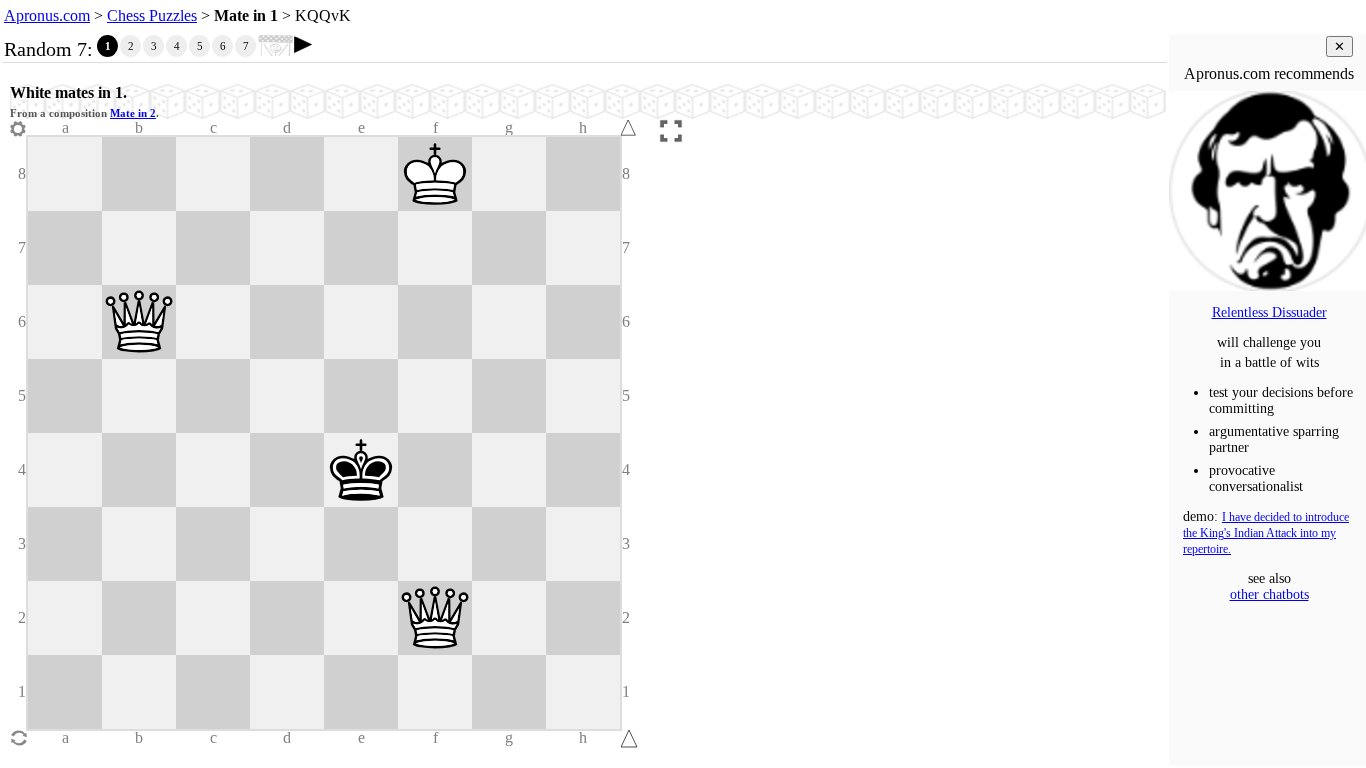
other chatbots (1269, 594)
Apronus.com (47, 15)
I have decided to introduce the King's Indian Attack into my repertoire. (1266, 533)
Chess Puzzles (152, 15)
